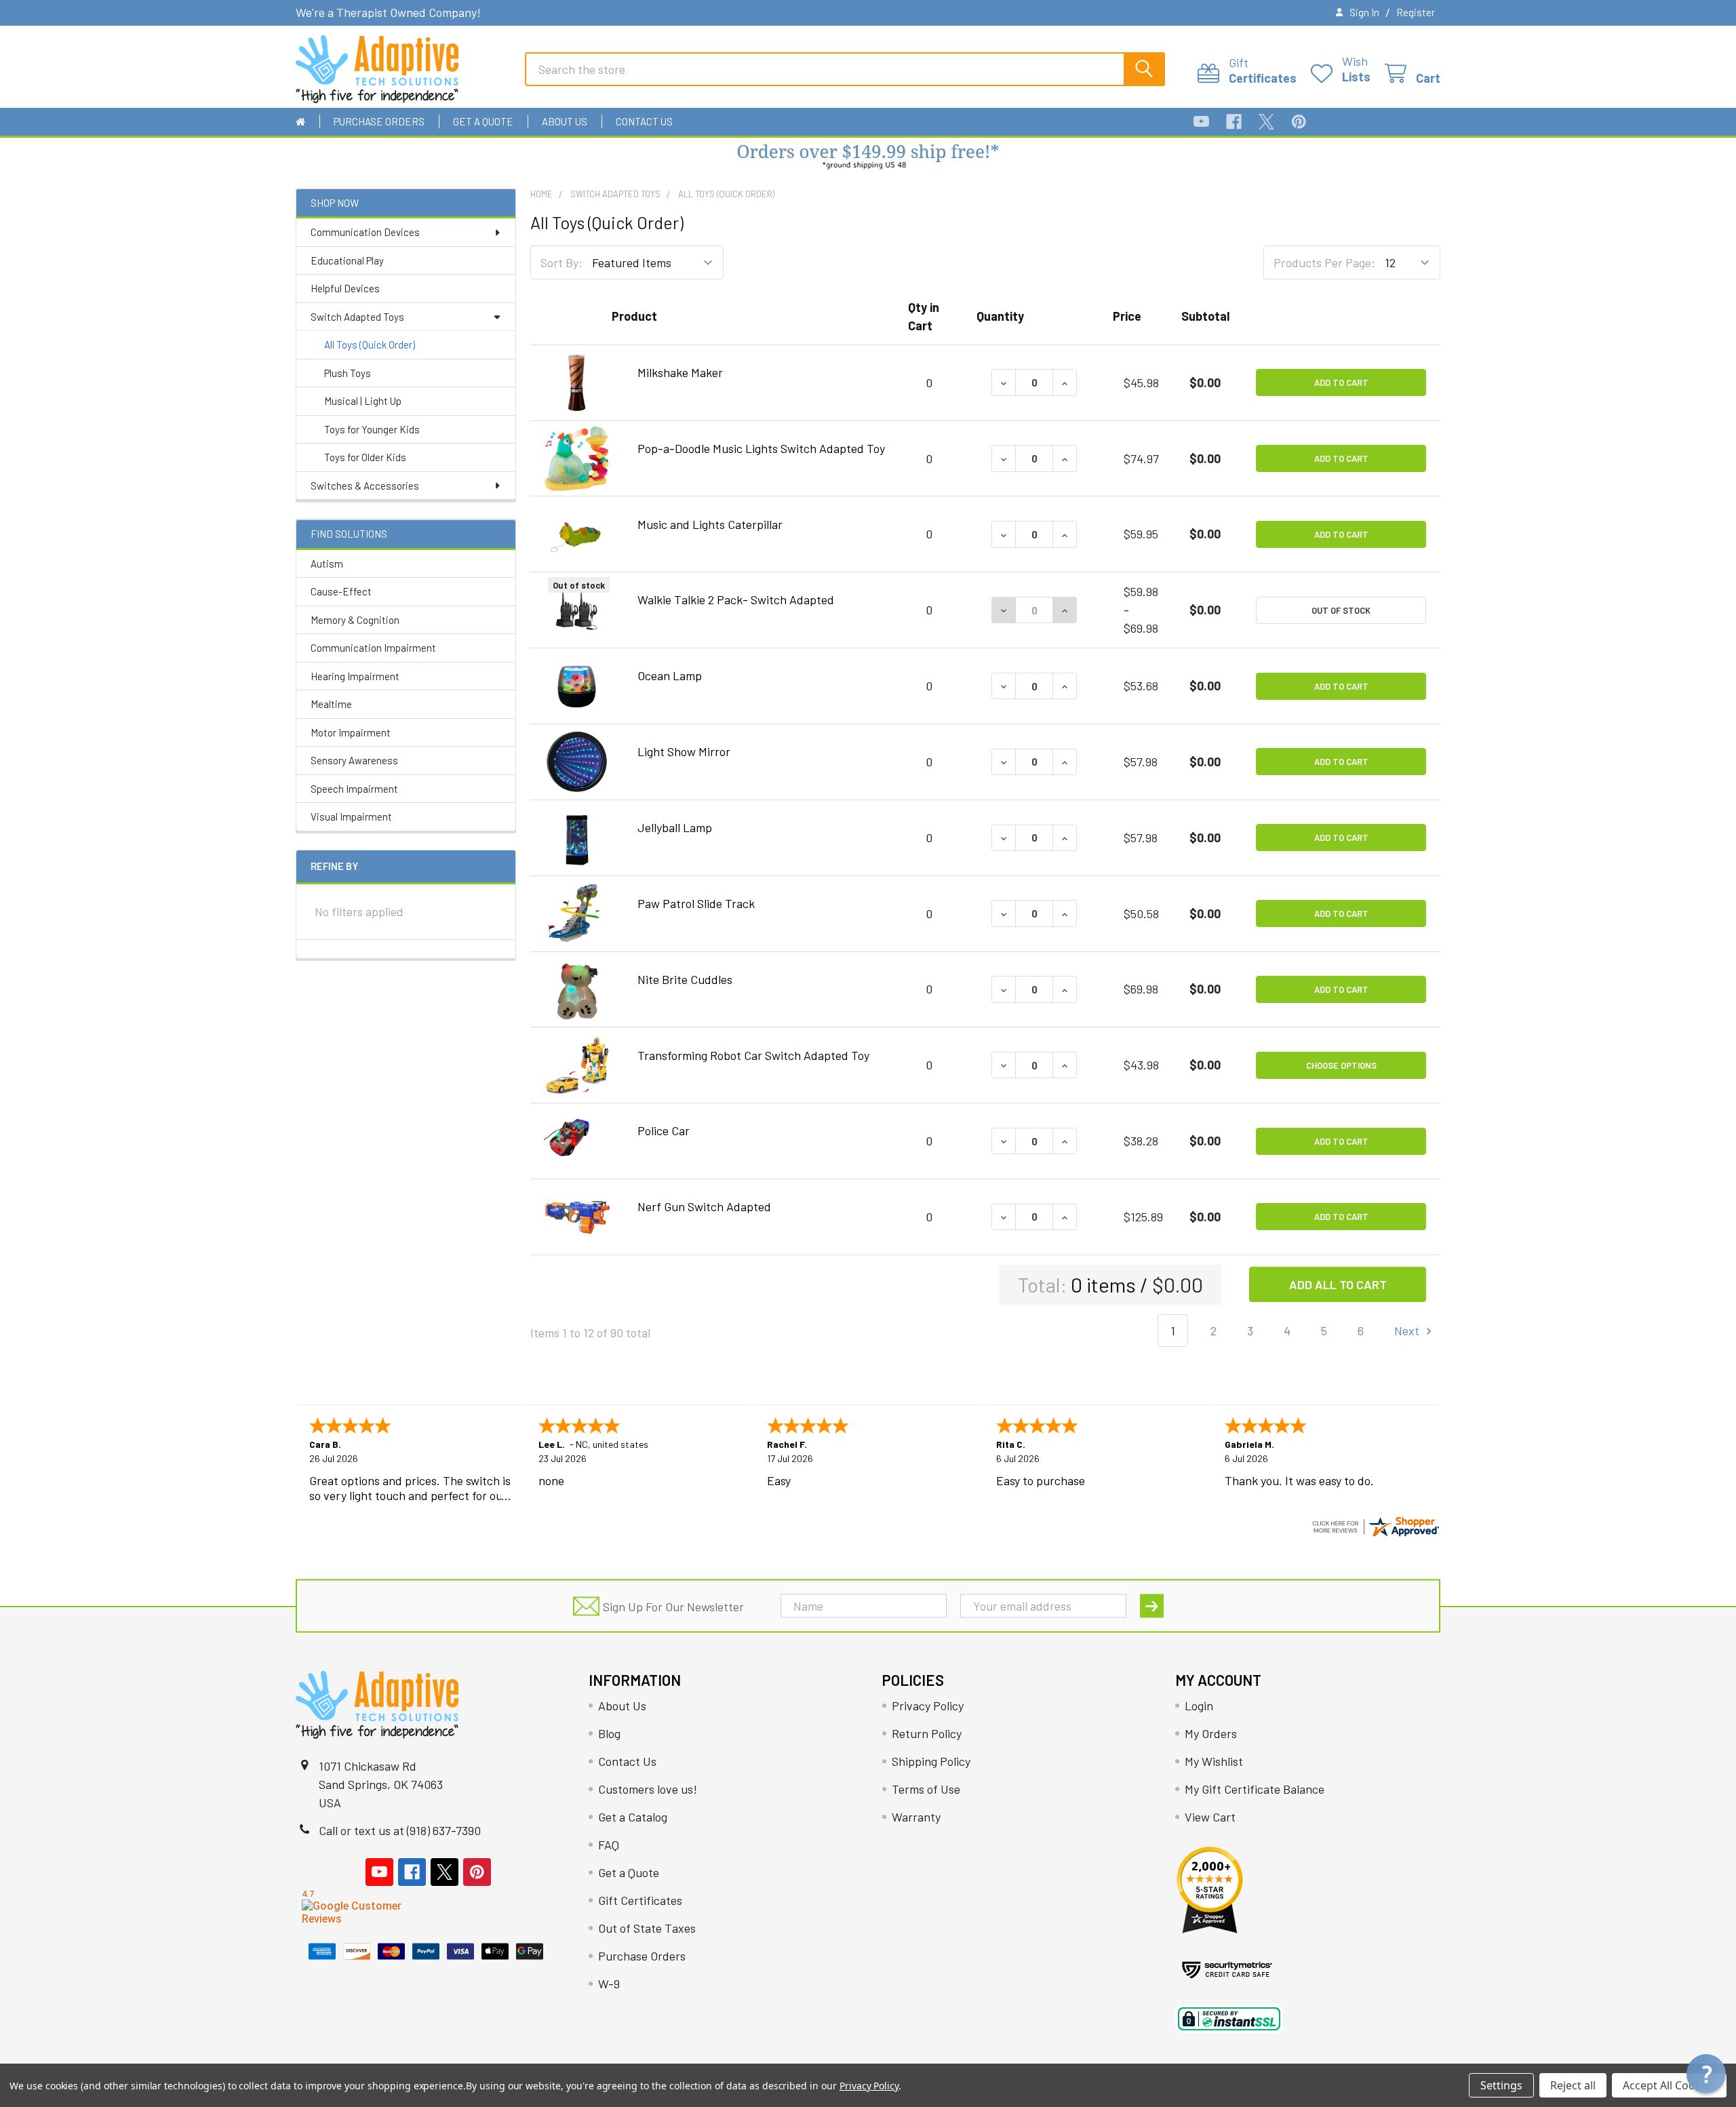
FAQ (609, 1845)
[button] (868, 158)
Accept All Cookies (1669, 2085)
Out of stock (1341, 610)
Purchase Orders (379, 121)
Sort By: (561, 262)
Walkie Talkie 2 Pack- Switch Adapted (736, 599)
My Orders (1211, 1733)
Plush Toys (348, 373)
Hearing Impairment (355, 676)
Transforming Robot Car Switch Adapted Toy (753, 1055)
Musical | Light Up (363, 401)
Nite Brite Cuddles (685, 979)
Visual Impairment (351, 816)
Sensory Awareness (354, 760)
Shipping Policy (931, 1761)
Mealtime (331, 704)
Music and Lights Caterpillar (710, 524)
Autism (327, 564)
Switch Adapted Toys (357, 317)
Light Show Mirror (684, 751)
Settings (1501, 2085)
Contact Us (644, 121)
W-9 (609, 1984)
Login (1199, 1706)
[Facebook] (1234, 122)
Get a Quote (483, 121)
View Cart (1210, 1817)
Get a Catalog (633, 1817)
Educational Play (347, 260)
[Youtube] (1201, 122)
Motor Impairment (351, 732)
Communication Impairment (373, 648)
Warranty (916, 1817)
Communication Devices (365, 232)
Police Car (664, 1130)
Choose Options (1341, 1065)
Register (1416, 12)
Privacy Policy (928, 1706)
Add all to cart (1338, 1284)
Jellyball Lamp (675, 827)
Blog (609, 1733)
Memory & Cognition (355, 620)
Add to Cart (1341, 382)
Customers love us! (648, 1789)
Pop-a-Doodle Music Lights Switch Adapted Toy (761, 448)
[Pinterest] (1299, 122)
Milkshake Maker (680, 372)
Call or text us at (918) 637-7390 (400, 1830)
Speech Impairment (354, 789)
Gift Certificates (640, 1900)
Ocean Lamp (670, 675)
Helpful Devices (345, 288)
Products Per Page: (1324, 262)
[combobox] (845, 69)
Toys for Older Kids (365, 457)
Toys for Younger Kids (372, 429)
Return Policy (927, 1733)
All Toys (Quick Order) (370, 344)
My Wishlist (1214, 1761)
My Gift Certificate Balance (1255, 1789)
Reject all (1573, 2085)
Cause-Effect (341, 591)
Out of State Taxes (647, 1928)
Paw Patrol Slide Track (696, 903)
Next (1408, 1331)
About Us (565, 121)
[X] (1266, 122)
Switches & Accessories (365, 486)
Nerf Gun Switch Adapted (704, 1206)
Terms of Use (926, 1789)
